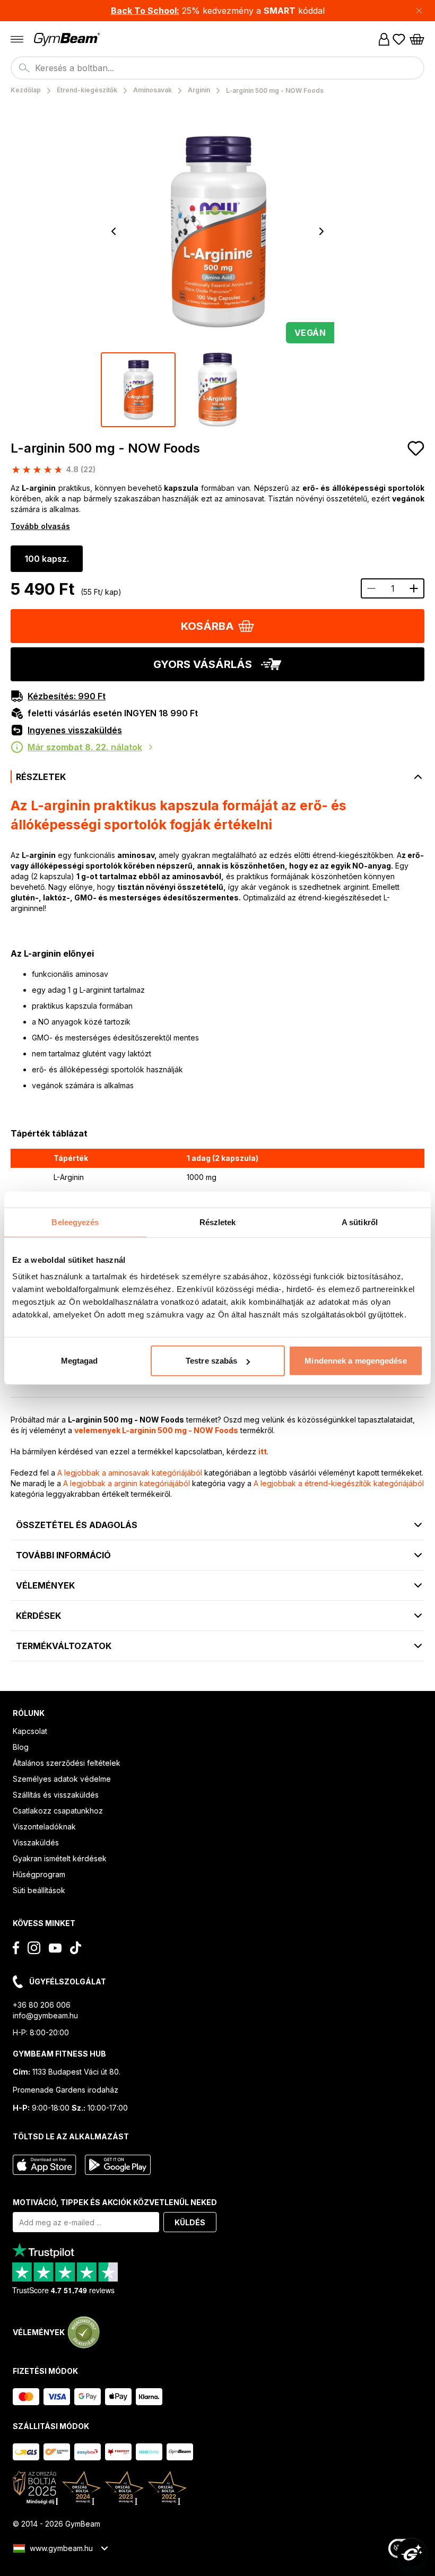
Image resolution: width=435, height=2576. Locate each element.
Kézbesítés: (67, 696)
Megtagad (80, 1361)
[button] (217, 11)
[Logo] (68, 40)
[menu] (17, 39)
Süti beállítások (39, 1890)
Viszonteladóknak (44, 1827)
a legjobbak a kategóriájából (130, 1473)
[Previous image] (114, 231)
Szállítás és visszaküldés (56, 1795)
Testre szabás (211, 1361)
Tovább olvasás (40, 526)
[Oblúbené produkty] (399, 39)
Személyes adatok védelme (62, 1779)
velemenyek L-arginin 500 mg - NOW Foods (156, 1430)
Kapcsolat (30, 1731)
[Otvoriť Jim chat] (412, 2553)
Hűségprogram (39, 1874)
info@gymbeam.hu (45, 2015)
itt (263, 1451)
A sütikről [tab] (360, 1222)
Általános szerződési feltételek (67, 1763)
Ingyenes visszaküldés (75, 730)
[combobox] (217, 68)
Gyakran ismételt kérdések (60, 1858)
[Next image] (321, 231)
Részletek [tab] (218, 1222)
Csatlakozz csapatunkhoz (58, 1811)
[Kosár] (417, 39)
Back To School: (145, 11)
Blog (21, 1747)
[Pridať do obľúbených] (416, 448)
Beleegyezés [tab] (75, 1222)
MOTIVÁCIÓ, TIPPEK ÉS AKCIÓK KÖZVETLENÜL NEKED (115, 2202)
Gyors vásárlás (203, 664)
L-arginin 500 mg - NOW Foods (105, 448)
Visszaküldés (36, 1842)
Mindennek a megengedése (355, 1361)
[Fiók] (384, 39)
